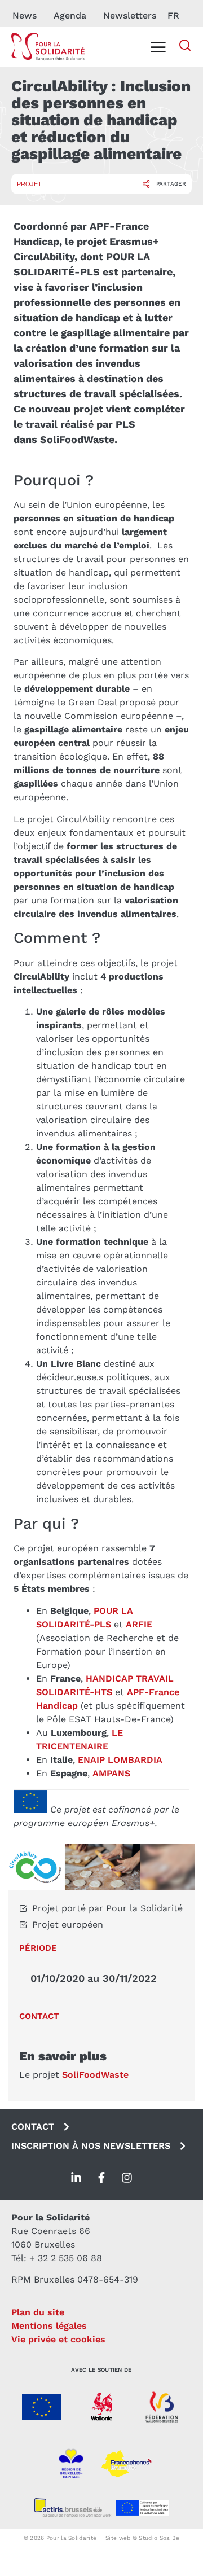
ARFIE (139, 1624)
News (25, 16)
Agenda (70, 16)
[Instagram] (127, 2178)
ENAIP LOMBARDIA (120, 1760)
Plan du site (38, 2312)
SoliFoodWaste (95, 2075)
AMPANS (111, 1773)
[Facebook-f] (101, 2178)
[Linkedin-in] (76, 2178)
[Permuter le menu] (158, 47)
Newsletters (130, 16)
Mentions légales (49, 2326)
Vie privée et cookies (58, 2339)
